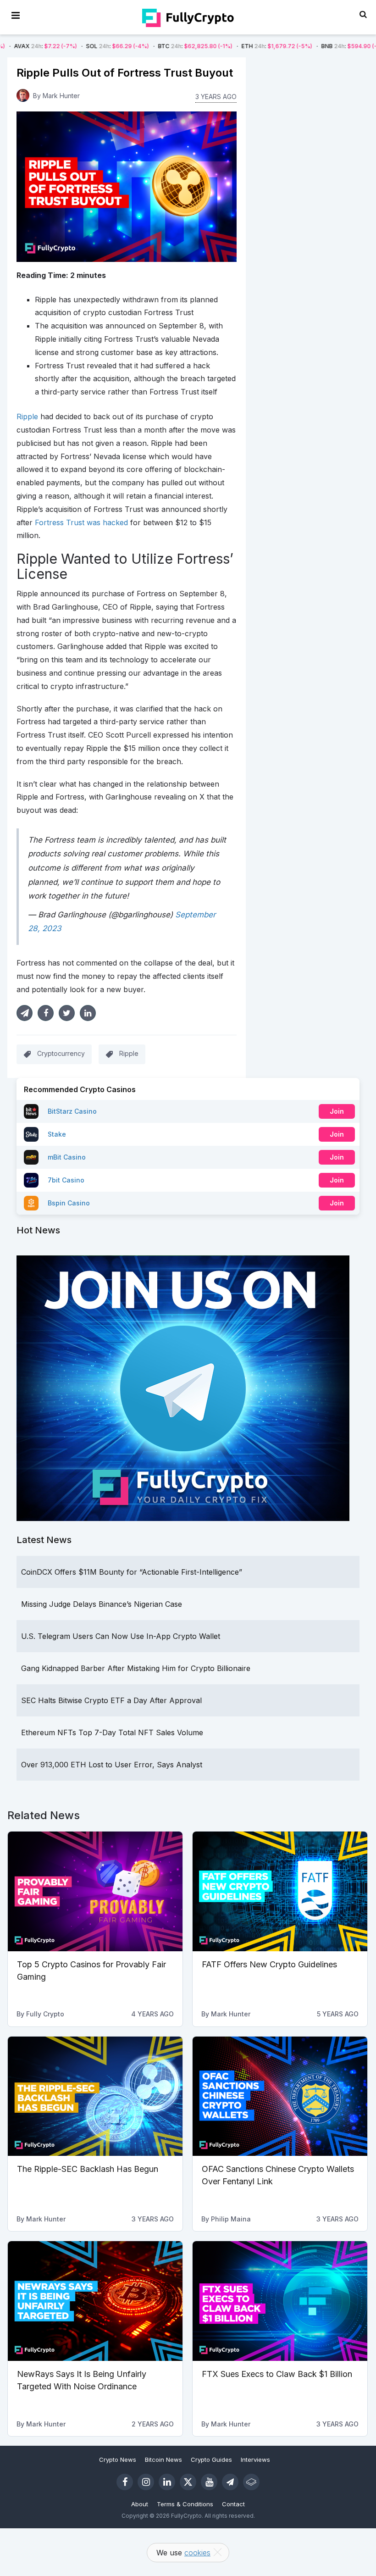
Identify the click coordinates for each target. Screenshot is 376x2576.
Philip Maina (231, 2219)
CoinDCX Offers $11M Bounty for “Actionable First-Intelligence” (132, 1572)
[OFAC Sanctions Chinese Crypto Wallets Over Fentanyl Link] (280, 2096)
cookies (197, 2553)
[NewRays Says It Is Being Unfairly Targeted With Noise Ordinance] (95, 2301)
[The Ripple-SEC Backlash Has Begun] (95, 2096)
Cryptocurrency (61, 1053)
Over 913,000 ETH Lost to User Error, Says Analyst (112, 1765)
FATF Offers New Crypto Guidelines (269, 1964)
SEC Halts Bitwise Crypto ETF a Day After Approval (111, 1700)
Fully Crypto (45, 2014)
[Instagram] (146, 2482)
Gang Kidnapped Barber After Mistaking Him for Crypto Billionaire (136, 1668)
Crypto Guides (211, 2459)
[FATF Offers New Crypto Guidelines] (280, 1891)
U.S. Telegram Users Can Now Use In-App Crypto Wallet (121, 1636)
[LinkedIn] (167, 2482)
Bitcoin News (163, 2459)
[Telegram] (230, 2482)
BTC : (135, 46)
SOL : (58, 46)
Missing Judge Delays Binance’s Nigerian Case (102, 1604)
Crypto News (118, 2459)
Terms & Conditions (185, 2504)
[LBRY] (251, 2482)
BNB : (294, 46)
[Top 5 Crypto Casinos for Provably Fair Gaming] (95, 1891)
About (140, 2504)
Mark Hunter (61, 96)
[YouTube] (209, 2482)
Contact (233, 2504)
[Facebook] (125, 2482)
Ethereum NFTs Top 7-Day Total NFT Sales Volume (112, 1732)
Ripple (129, 1053)
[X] (188, 2482)
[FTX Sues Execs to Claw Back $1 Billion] (280, 2301)
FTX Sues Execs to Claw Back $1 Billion (277, 2374)
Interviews (255, 2459)
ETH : (217, 46)
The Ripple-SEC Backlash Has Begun (88, 2169)
